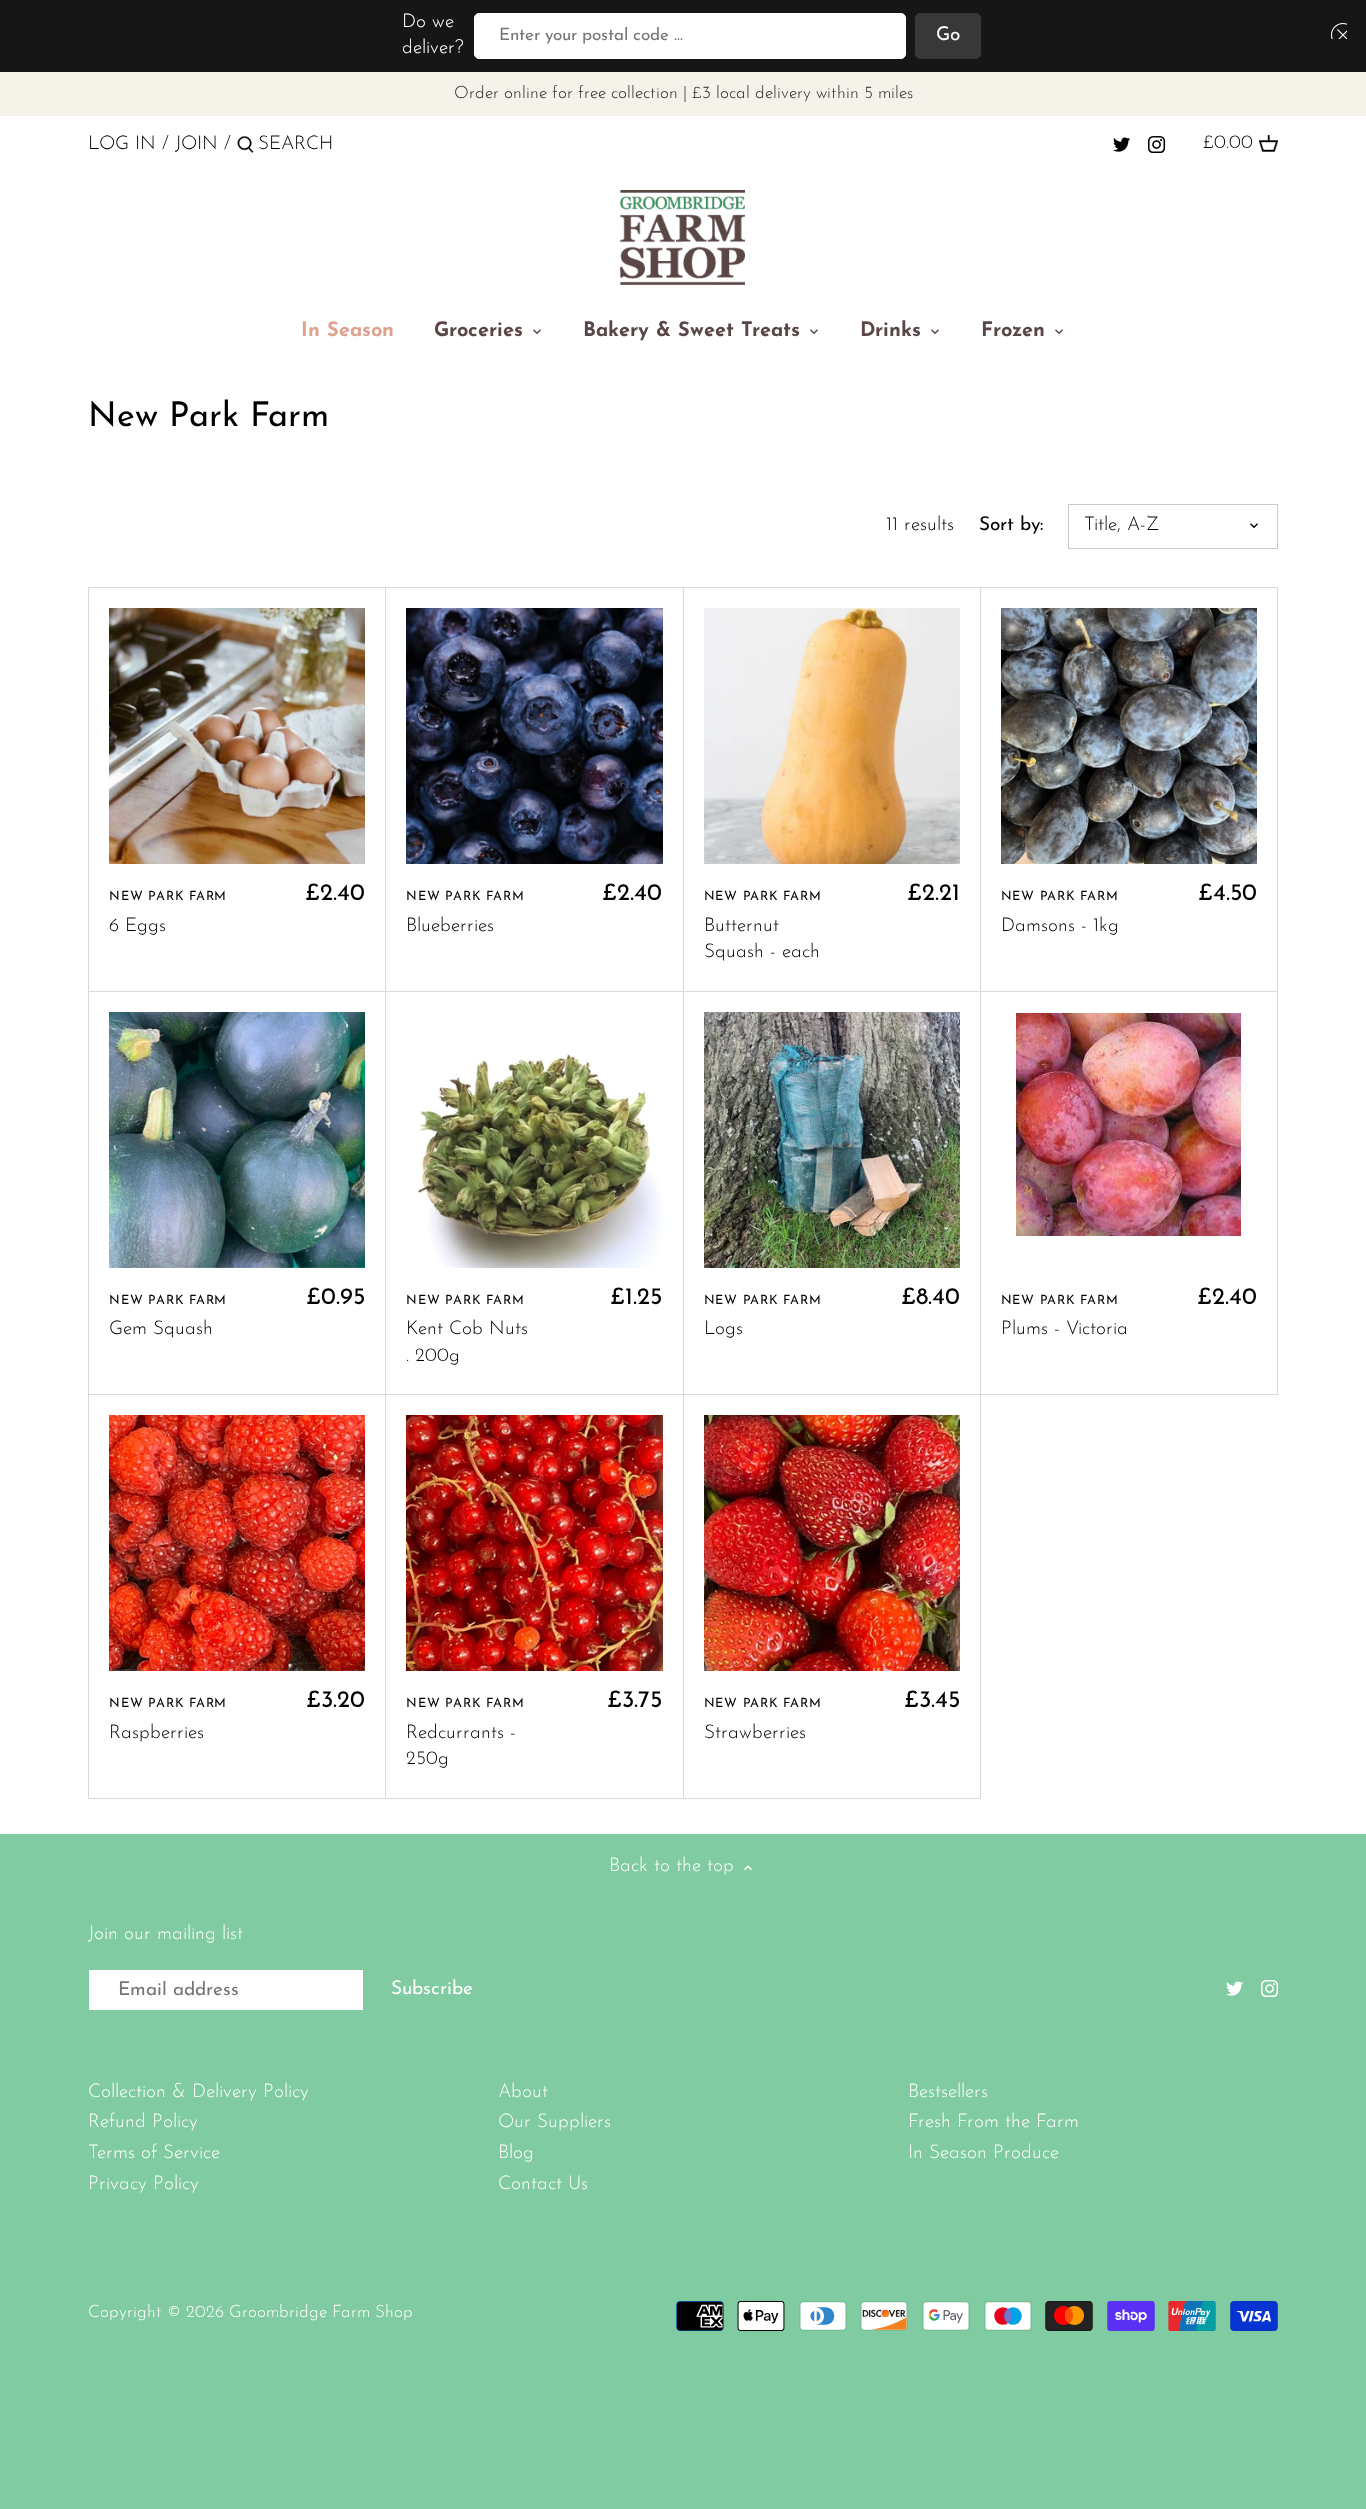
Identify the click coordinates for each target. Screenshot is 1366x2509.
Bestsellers (948, 2092)
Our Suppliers (554, 2122)
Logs (763, 1317)
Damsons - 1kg (1060, 913)
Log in (122, 144)
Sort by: (1011, 525)
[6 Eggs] (237, 736)
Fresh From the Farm (993, 2122)
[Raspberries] (237, 1543)
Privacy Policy (143, 2184)
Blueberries (465, 913)
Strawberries (763, 1720)
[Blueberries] (534, 736)
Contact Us (543, 2184)
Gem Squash (168, 1317)
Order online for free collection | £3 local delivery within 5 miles (683, 93)
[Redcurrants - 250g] (534, 1543)
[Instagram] (1156, 144)
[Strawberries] (832, 1543)
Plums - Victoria (1064, 1317)
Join (196, 144)
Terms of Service (154, 2153)
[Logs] (832, 1140)
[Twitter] (1121, 144)
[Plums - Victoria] (1129, 1124)
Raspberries (168, 1720)
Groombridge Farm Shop (321, 2312)
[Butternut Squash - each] (832, 736)
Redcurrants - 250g (465, 1733)
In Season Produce (983, 2153)
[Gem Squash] (237, 1140)
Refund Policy (143, 2122)
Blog (516, 2153)
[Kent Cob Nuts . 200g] (534, 1140)
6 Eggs (168, 913)
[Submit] (245, 148)
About (523, 2092)
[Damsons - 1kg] (1129, 736)
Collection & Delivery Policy (198, 2092)
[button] (1335, 30)
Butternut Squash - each (763, 926)
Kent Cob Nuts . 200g (467, 1330)
